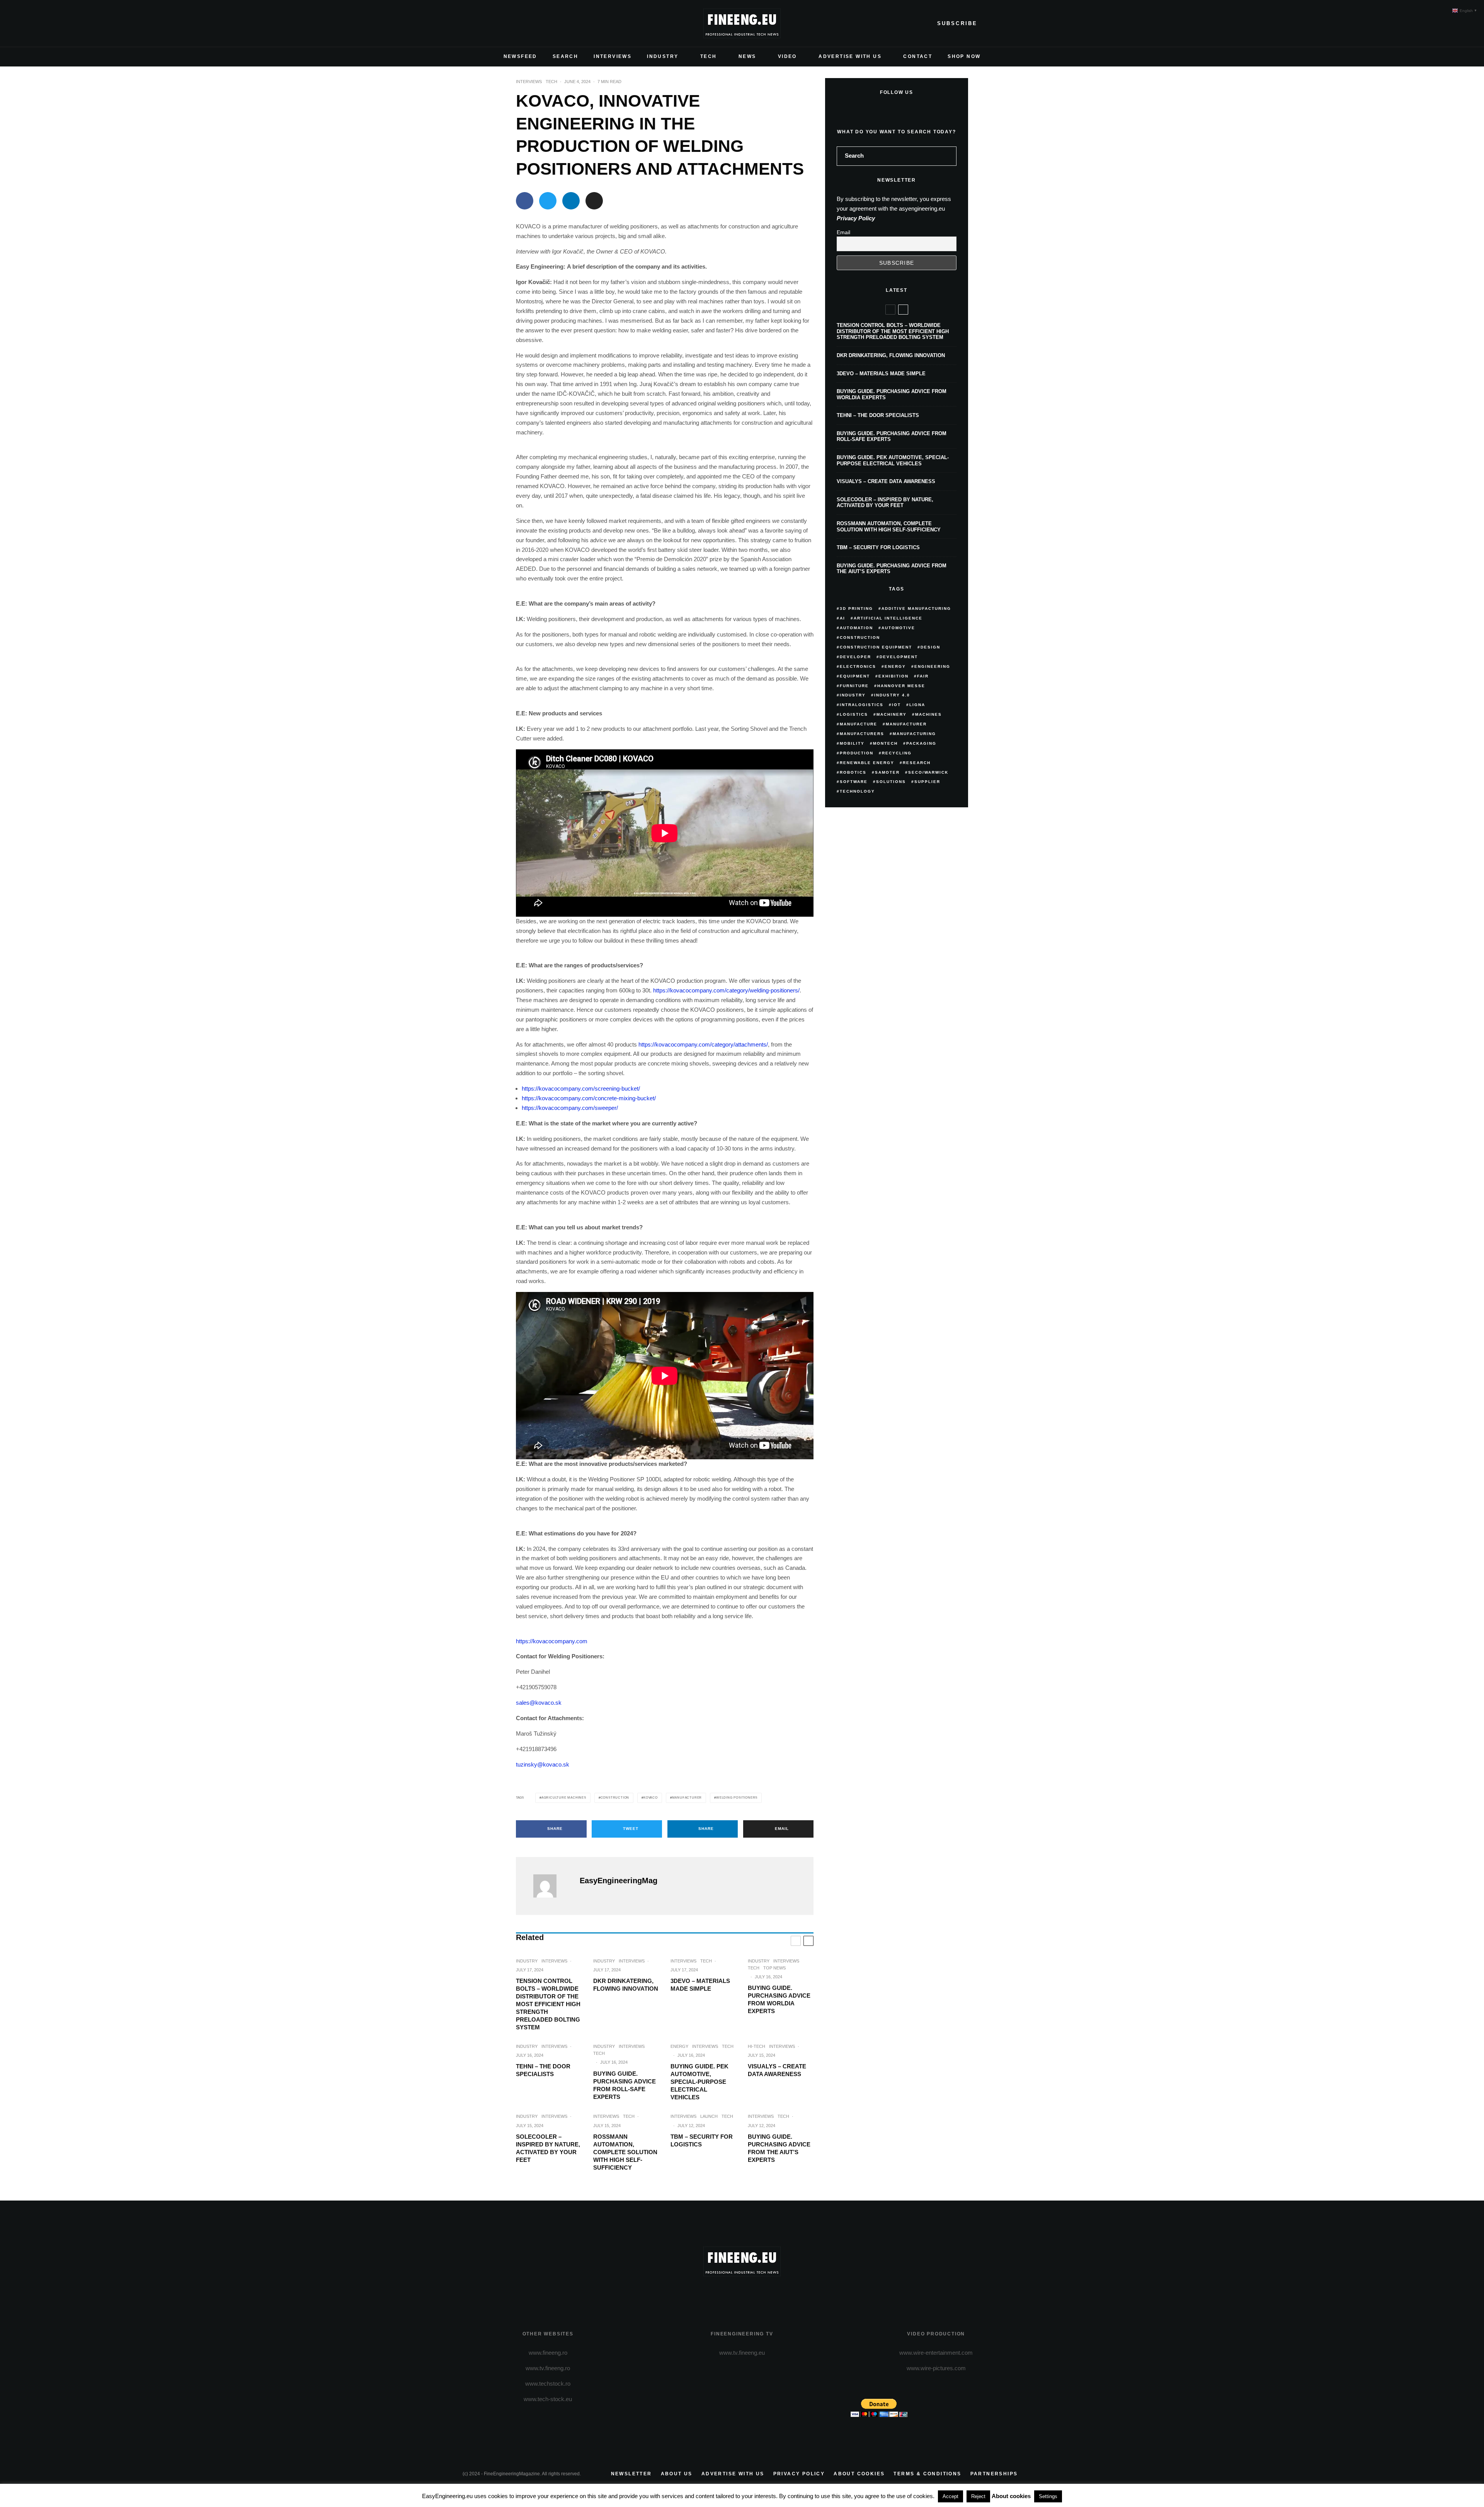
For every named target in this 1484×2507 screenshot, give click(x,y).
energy (895, 666)
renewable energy (867, 763)
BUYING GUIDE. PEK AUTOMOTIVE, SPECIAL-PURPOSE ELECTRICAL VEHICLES (699, 2082)
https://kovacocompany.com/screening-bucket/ (581, 1088)
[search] (948, 156)
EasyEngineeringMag (619, 1881)
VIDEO (787, 56)
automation (856, 628)
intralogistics (862, 705)
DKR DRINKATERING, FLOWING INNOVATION (626, 1985)
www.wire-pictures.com (936, 2368)
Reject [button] (978, 2496)
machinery (892, 714)
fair (923, 676)
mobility (852, 743)
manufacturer (687, 1798)
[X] (481, 24)
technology (857, 791)
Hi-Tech (756, 2046)
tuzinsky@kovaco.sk (543, 1764)
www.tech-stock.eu (548, 2399)
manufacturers (862, 734)
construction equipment (876, 647)
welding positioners (737, 1798)
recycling (897, 753)
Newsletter (631, 2474)
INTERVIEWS (613, 56)
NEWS (747, 56)
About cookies (859, 2474)
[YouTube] (506, 24)
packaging (921, 743)
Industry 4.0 (892, 695)
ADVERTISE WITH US (850, 56)
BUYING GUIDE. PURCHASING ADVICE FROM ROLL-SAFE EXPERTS (625, 2085)
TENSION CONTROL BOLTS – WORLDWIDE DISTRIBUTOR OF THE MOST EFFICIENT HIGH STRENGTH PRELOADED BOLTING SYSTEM (548, 2004)
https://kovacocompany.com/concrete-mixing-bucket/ (589, 1098)
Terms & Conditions (927, 2474)
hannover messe (901, 686)
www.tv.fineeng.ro (548, 2368)
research (917, 763)
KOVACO (651, 1798)
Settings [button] (1048, 2496)
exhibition (893, 676)
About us (677, 2474)
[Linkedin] (518, 24)
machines (928, 714)
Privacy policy (799, 2474)
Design (930, 647)
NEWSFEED (520, 56)
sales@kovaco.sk (539, 1703)
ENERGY (679, 2046)
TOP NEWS (774, 1968)
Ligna (917, 705)
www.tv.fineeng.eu (742, 2353)
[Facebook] (469, 24)
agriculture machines (564, 1798)
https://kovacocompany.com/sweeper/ (570, 1108)
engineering (932, 666)
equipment (855, 676)
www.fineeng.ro (548, 2353)
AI (842, 618)
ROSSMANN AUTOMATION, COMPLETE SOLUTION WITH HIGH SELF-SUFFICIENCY (625, 2152)
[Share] (525, 201)
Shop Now (964, 56)
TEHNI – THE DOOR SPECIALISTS (543, 2070)
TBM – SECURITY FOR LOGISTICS (702, 2140)
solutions (891, 782)
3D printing (856, 608)
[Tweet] (548, 201)
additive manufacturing (916, 608)
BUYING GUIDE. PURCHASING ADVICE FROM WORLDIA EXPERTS (779, 1999)
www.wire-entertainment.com (936, 2353)
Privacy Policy (856, 218)
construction (615, 1798)
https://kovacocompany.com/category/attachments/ (703, 1044)
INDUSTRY (663, 56)
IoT (896, 705)
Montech (885, 743)
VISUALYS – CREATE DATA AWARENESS (777, 2070)
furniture (854, 686)
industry (853, 695)
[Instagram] (494, 24)
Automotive (898, 628)
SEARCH (565, 56)
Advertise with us (733, 2474)
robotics (853, 772)
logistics (854, 714)
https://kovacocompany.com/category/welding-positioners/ (726, 990)
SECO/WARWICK (928, 772)
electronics (858, 666)
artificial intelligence (888, 618)
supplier (927, 782)
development (899, 657)
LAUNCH (709, 2116)
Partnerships (994, 2474)
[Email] (594, 201)
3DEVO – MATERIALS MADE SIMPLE (700, 1985)
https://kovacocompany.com (552, 1641)
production (857, 753)
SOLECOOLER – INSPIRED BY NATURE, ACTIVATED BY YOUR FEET (548, 2148)
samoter (887, 772)
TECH (709, 56)
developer (855, 657)
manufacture (859, 724)
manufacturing (914, 734)
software (854, 782)
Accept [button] (950, 2496)
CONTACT (918, 56)
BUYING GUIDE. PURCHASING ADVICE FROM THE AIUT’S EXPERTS (779, 2148)
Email (843, 232)
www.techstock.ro (548, 2384)
